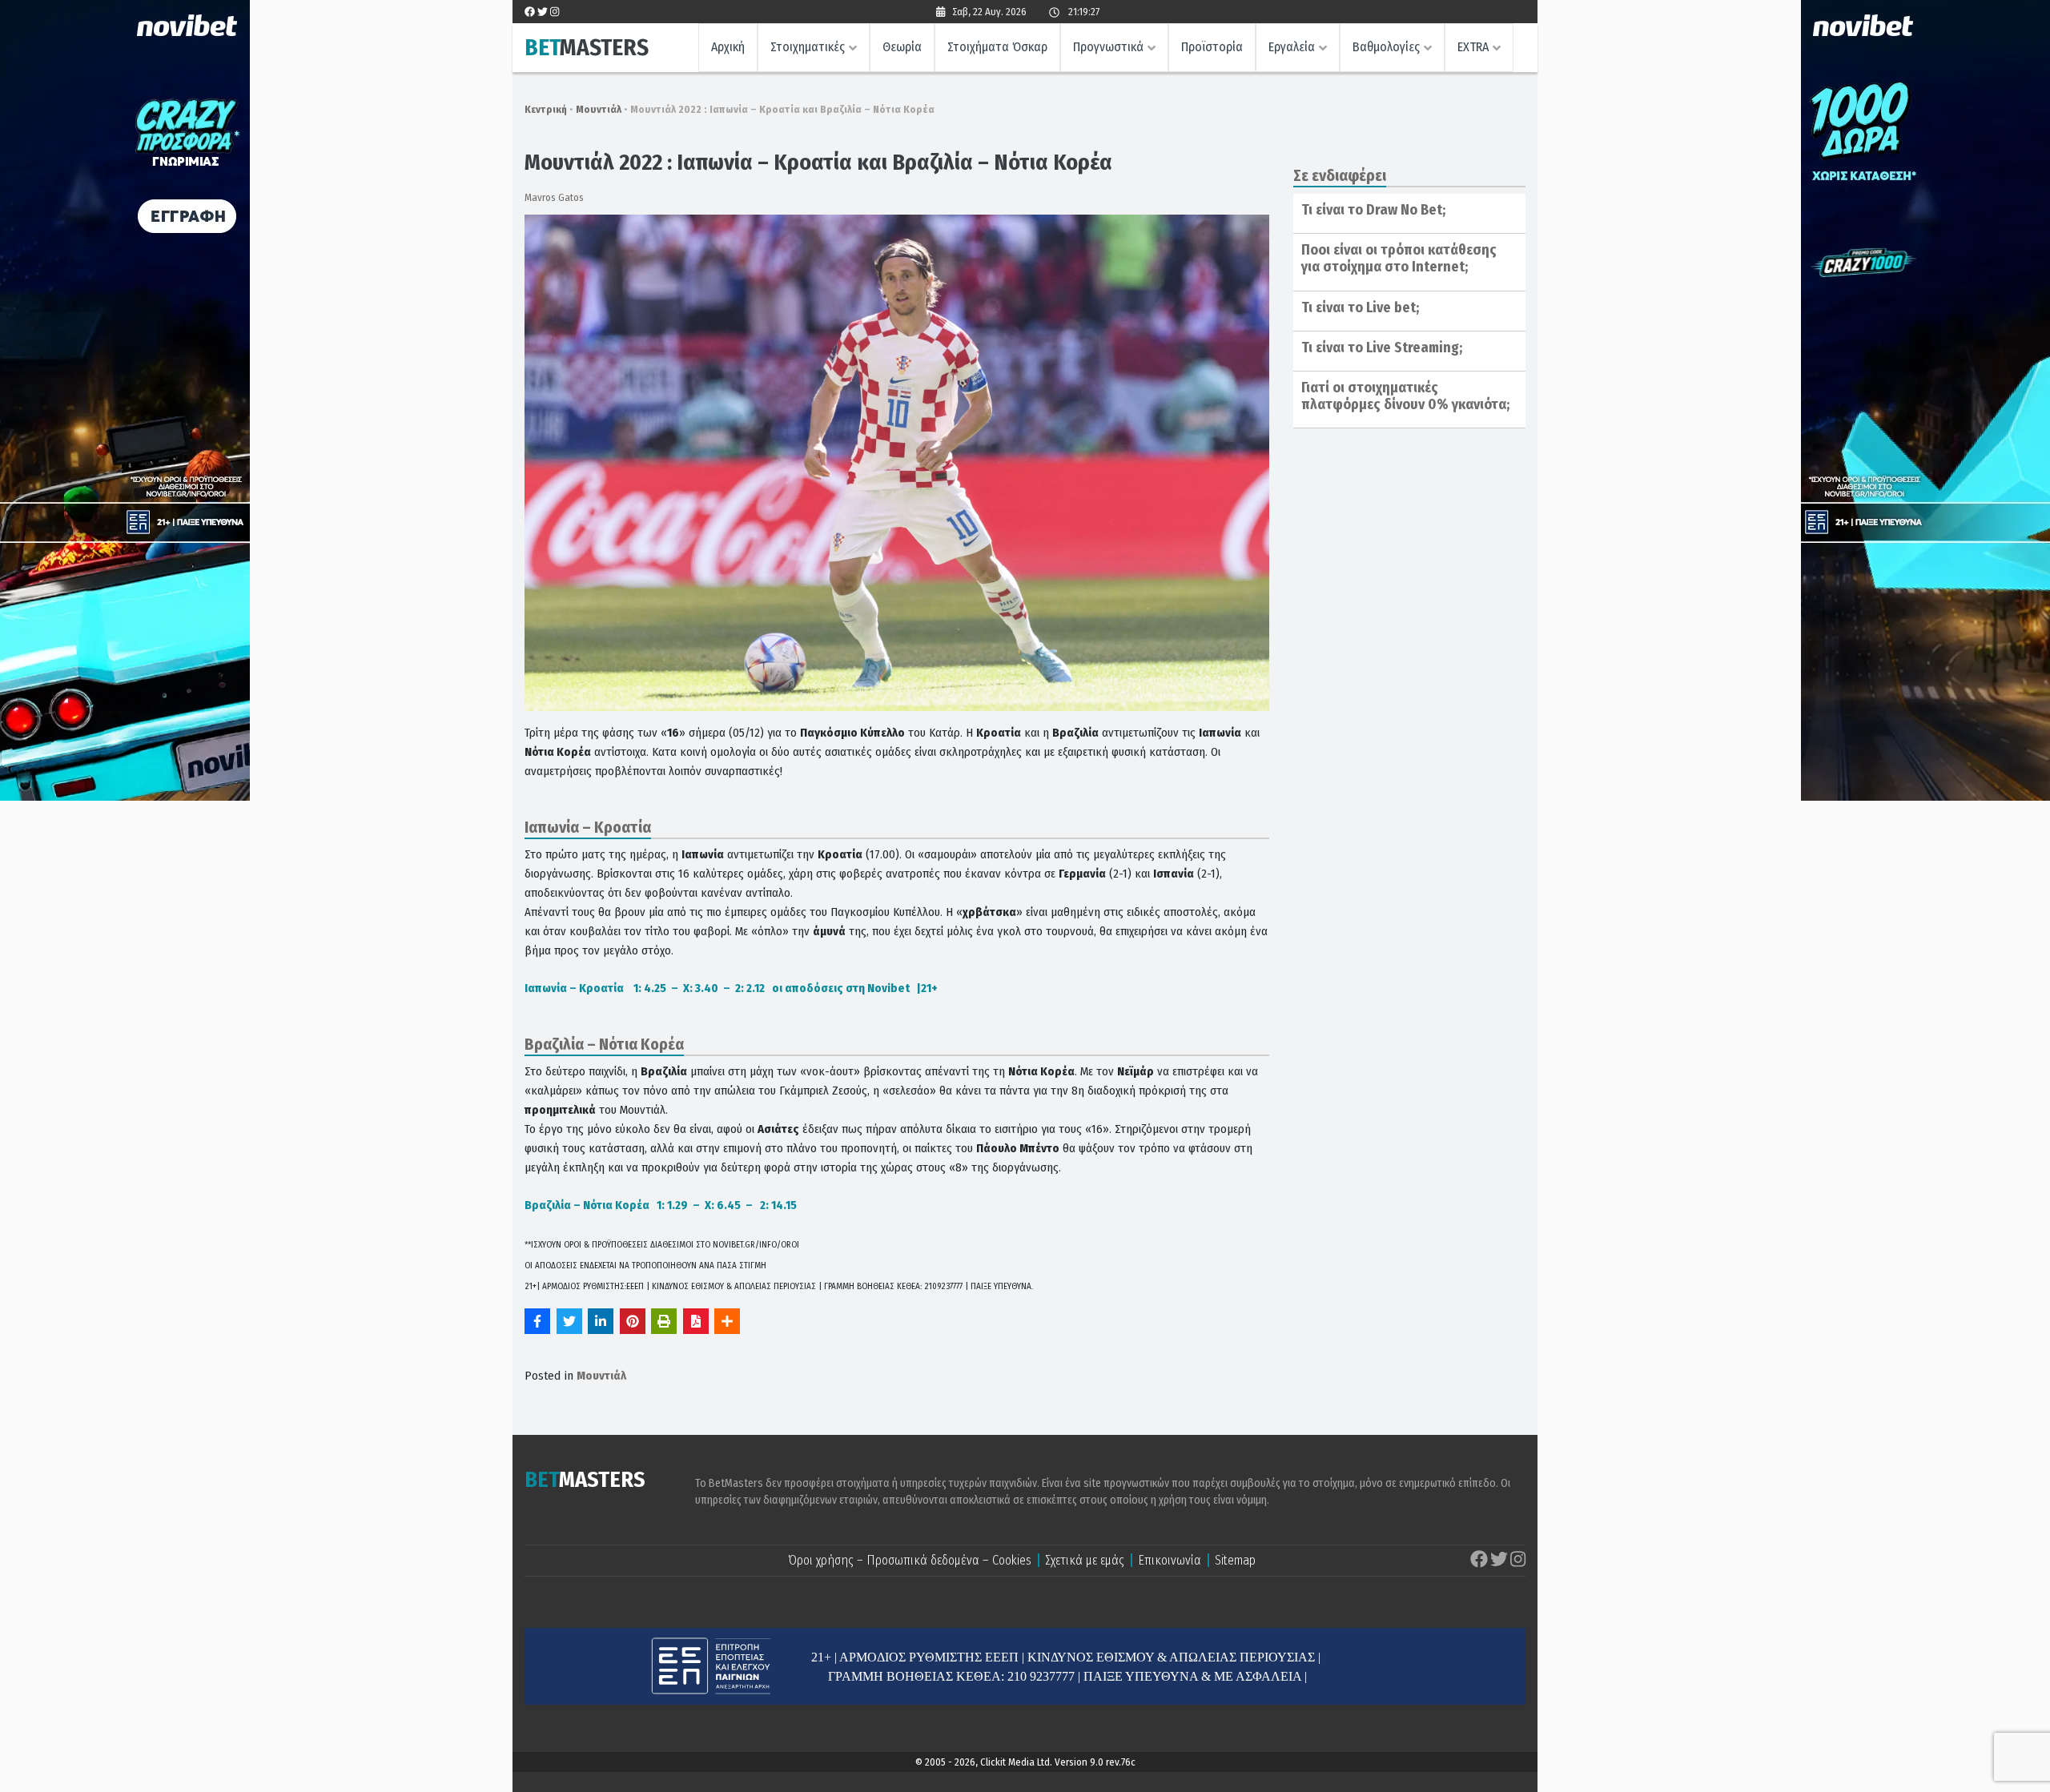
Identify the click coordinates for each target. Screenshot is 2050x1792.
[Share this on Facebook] (537, 1321)
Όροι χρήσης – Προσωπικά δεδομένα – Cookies (910, 1560)
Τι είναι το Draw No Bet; (1373, 210)
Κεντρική (546, 109)
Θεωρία (902, 47)
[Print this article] (664, 1321)
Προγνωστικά (1108, 47)
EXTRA (1473, 47)
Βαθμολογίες (1386, 47)
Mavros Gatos (554, 197)
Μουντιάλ (599, 109)
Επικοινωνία (1170, 1560)
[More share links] (727, 1321)
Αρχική (728, 47)
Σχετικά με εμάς (1085, 1560)
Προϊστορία (1212, 47)
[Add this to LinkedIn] (601, 1321)
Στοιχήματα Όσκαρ (997, 47)
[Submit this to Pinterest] (633, 1321)
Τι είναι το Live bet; (1360, 307)
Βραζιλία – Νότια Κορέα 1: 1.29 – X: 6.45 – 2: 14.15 (661, 1205)
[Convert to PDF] (696, 1321)
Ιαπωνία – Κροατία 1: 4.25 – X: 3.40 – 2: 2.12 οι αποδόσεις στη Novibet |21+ (731, 988)
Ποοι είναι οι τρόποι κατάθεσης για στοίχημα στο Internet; (1399, 259)
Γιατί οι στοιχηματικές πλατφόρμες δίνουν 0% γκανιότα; (1405, 396)
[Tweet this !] (569, 1321)
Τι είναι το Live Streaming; (1382, 348)
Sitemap (1235, 1560)
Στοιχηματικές (808, 47)
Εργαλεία (1292, 47)
